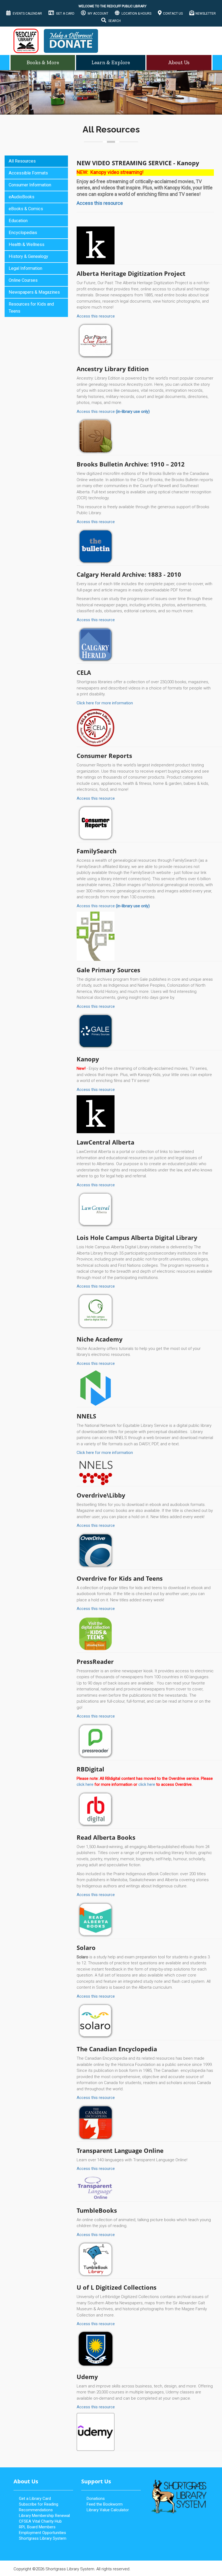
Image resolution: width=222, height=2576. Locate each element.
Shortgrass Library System (43, 2538)
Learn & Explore (111, 62)
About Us (179, 62)
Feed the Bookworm (105, 2504)
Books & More (43, 62)
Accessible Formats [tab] (28, 173)
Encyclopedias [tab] (23, 233)
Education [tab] (18, 221)
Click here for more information (105, 703)
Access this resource (96, 316)
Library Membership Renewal (44, 2516)
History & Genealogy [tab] (28, 256)
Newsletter (206, 14)
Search (114, 21)
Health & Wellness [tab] (27, 244)
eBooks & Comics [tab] (26, 209)
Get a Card (65, 14)
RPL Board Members (37, 2527)
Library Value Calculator (108, 2510)
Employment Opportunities (43, 2533)
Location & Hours (136, 14)
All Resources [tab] (22, 161)
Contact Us (173, 14)
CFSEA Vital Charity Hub (40, 2521)
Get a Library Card (35, 2499)
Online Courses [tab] (23, 280)
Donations (96, 2499)
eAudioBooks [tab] (22, 197)
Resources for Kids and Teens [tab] (31, 308)
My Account (98, 14)
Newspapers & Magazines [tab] (34, 292)
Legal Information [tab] (25, 268)
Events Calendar (27, 14)
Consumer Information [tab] (30, 185)
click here (85, 1784)
